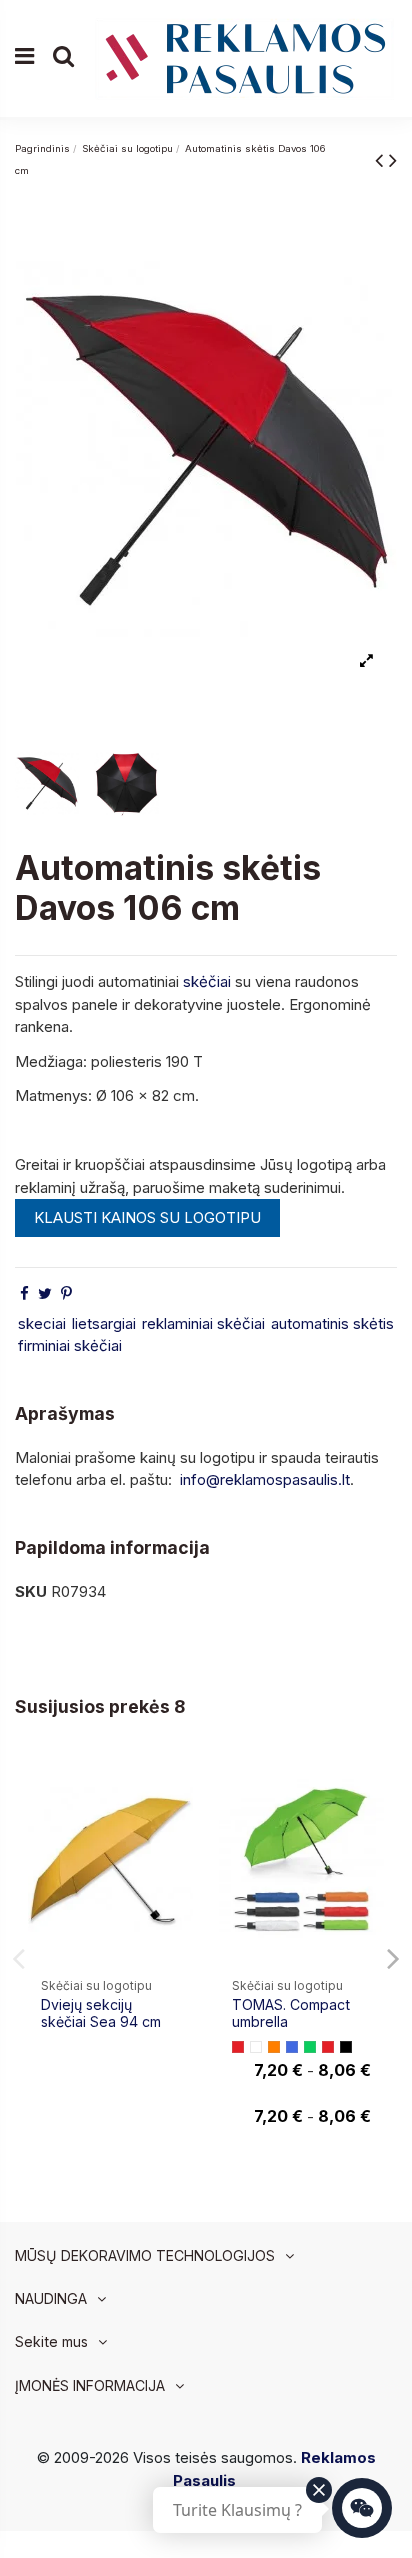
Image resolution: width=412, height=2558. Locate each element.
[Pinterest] (66, 1293)
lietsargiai (104, 1323)
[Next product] (393, 159)
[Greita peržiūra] (177, 1820)
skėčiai (207, 981)
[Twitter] (45, 1293)
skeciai (42, 1323)
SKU (31, 1591)
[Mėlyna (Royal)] (292, 2047)
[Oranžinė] (274, 2047)
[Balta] (256, 2047)
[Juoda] (346, 2047)
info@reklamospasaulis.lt (265, 1479)
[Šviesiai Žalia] (310, 2047)
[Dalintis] (24, 1293)
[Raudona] (238, 2047)
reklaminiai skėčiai (203, 1323)
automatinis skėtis (332, 1323)
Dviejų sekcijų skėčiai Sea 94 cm (101, 2013)
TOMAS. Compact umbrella (291, 2013)
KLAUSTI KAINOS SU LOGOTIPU (147, 1217)
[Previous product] (382, 159)
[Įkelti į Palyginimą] (177, 1784)
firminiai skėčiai (70, 1345)
